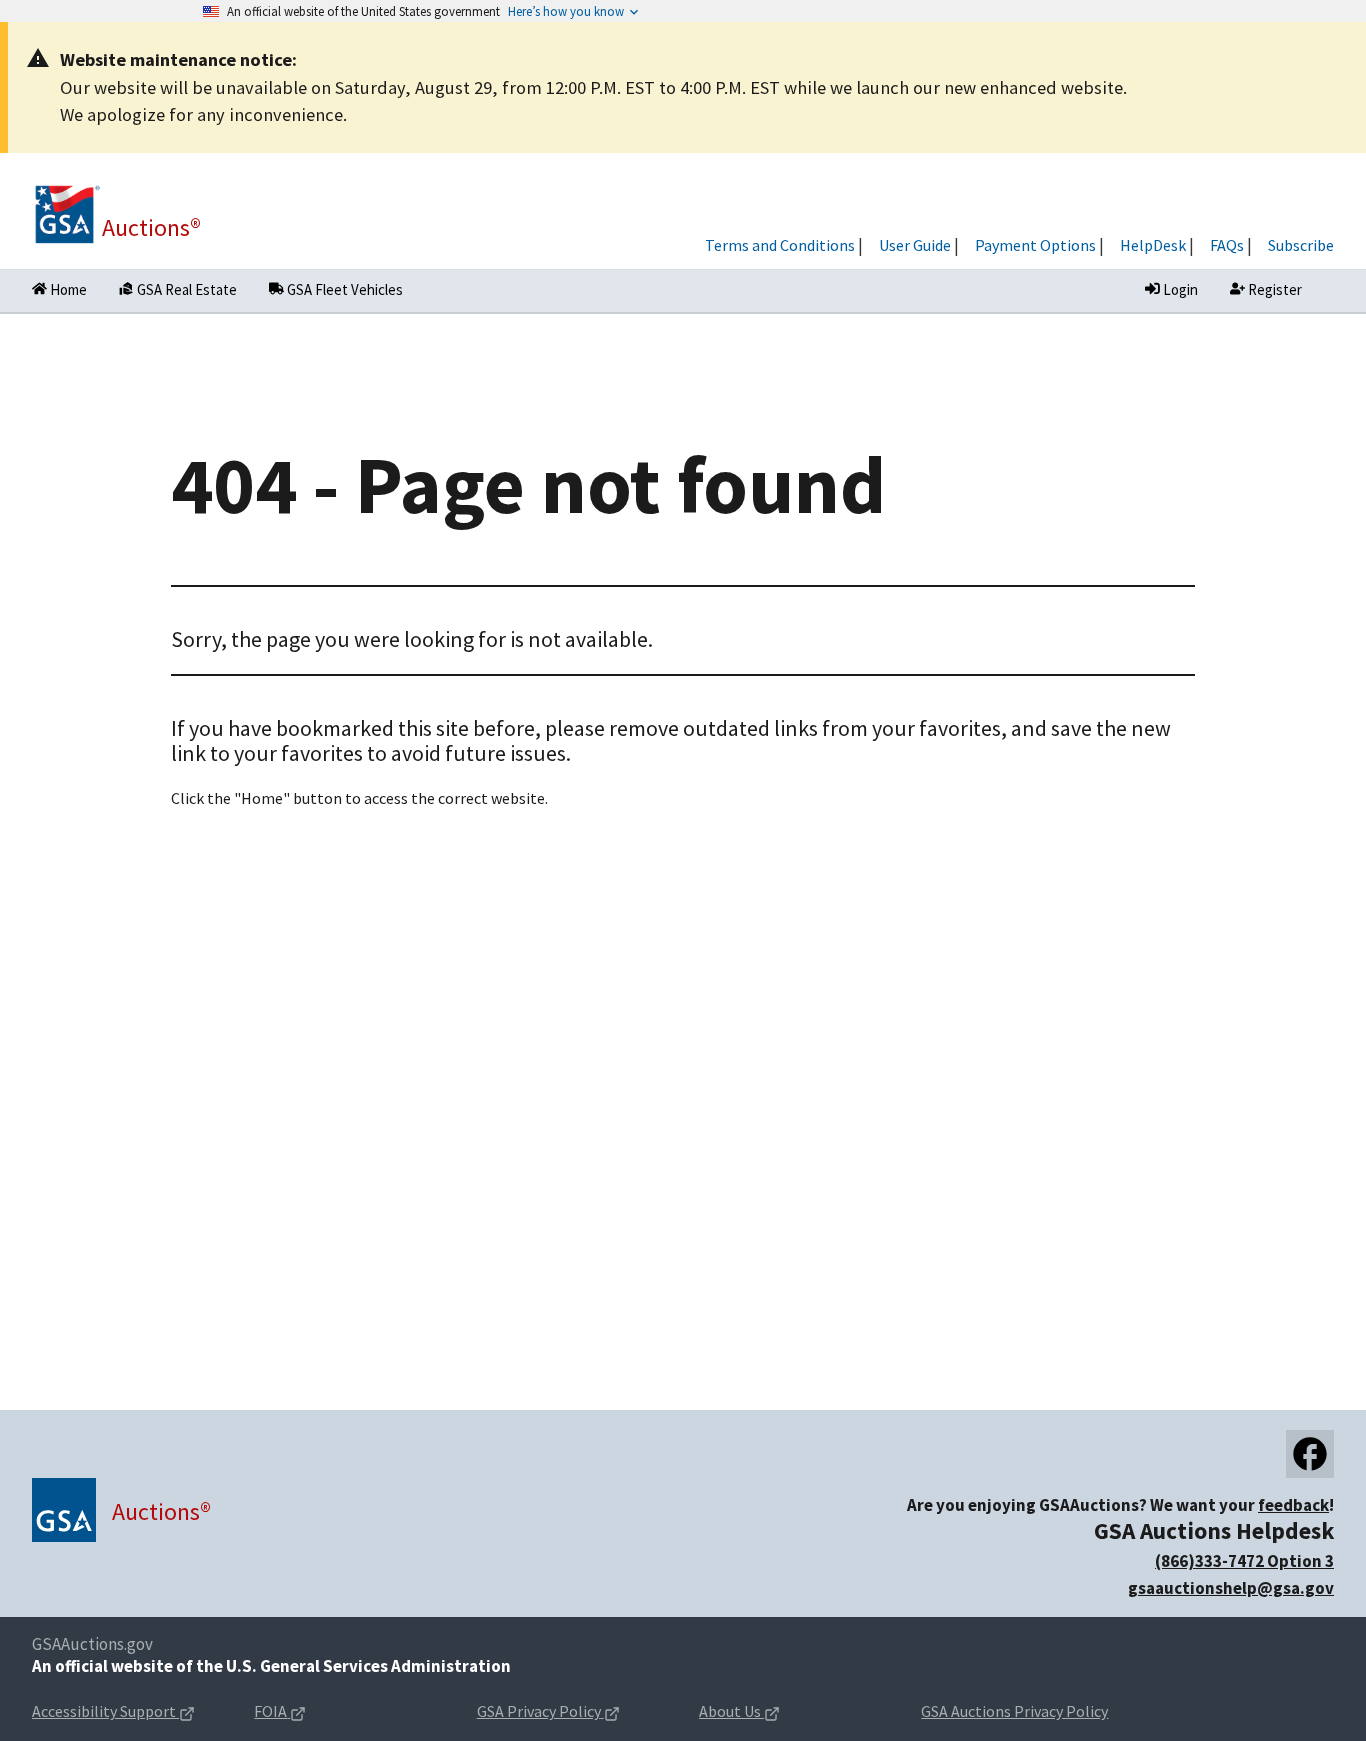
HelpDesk (1153, 245)
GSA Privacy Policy (572, 1712)
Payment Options (1035, 245)
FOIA (311, 1712)
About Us (771, 1712)
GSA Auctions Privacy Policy (1014, 1711)
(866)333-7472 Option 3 (1244, 1561)
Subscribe (1301, 245)
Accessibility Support (127, 1712)
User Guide (915, 245)
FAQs (1227, 245)
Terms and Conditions (780, 245)
